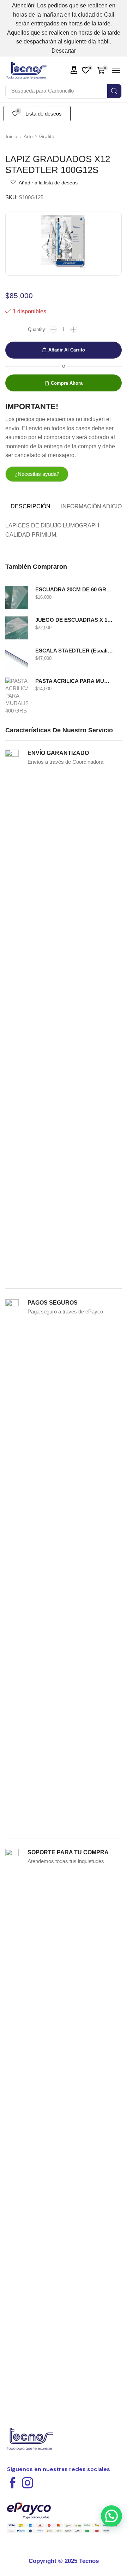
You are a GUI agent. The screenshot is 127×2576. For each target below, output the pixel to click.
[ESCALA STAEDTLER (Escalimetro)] (17, 659)
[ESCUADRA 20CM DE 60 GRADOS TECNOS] (17, 598)
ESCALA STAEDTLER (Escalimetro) (74, 651)
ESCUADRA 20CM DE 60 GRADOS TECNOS (74, 590)
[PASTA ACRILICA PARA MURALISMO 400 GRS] (17, 695)
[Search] (114, 91)
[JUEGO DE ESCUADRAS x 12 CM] (17, 628)
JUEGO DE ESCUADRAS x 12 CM (74, 620)
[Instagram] (28, 2483)
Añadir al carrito (67, 350)
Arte (28, 136)
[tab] (31, 507)
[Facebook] (13, 2483)
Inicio (11, 136)
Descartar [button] (64, 51)
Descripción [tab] (31, 506)
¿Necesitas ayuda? (37, 474)
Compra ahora (67, 383)
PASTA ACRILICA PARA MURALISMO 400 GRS (74, 681)
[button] (74, 70)
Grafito (47, 136)
